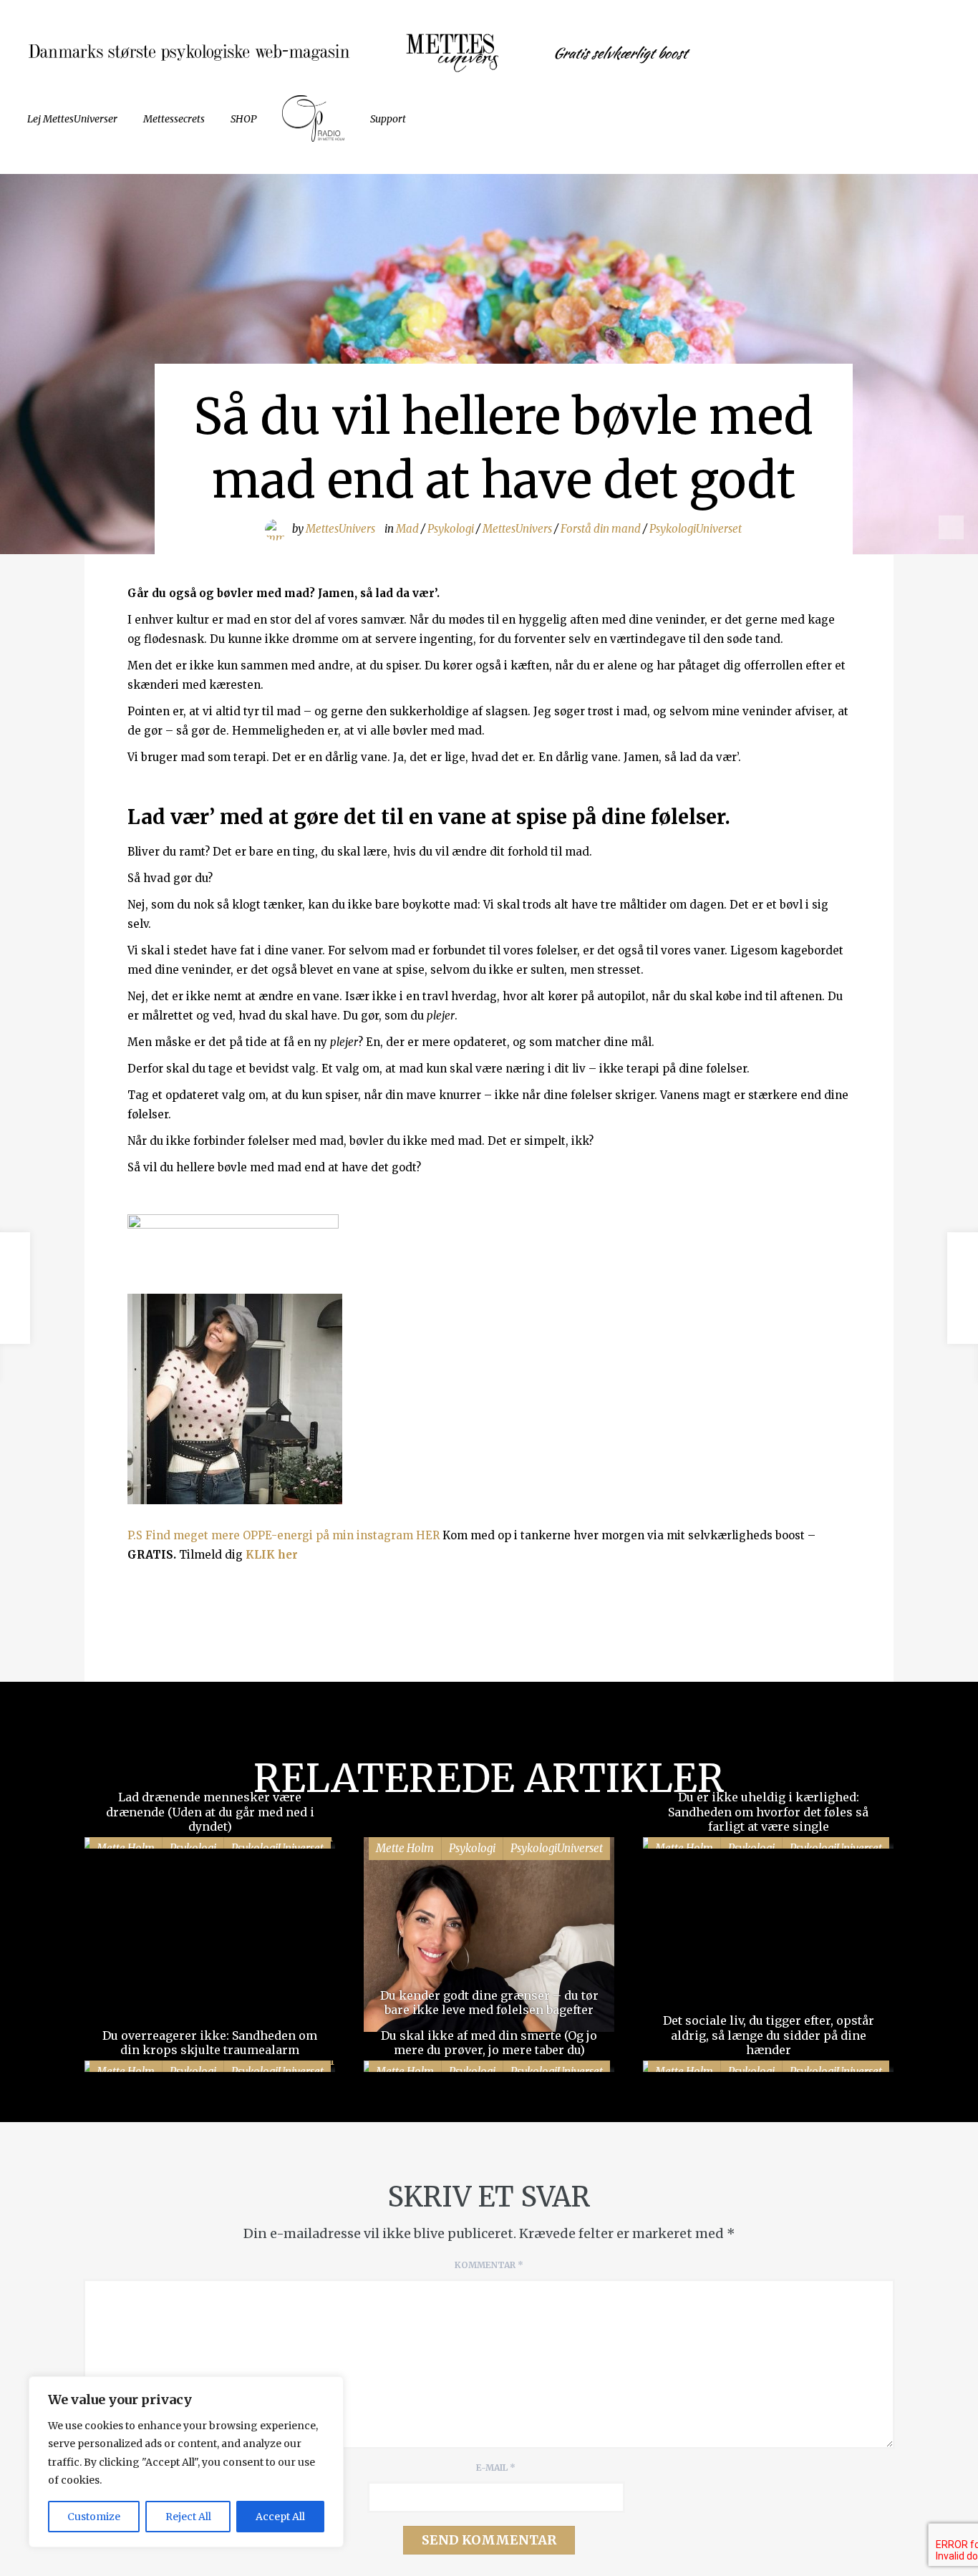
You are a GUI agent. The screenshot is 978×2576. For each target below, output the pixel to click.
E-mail (496, 2468)
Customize (94, 2517)
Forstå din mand (601, 529)
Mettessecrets (174, 119)
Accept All (280, 2517)
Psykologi (451, 529)
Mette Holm (405, 1848)
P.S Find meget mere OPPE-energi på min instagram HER (284, 1535)
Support (388, 119)
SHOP (243, 119)
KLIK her (272, 1555)
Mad (407, 529)
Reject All (188, 2517)
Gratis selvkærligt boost (620, 53)
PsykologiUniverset (696, 529)
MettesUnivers (340, 529)
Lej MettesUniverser (72, 119)
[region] (186, 2462)
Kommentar (489, 2265)
